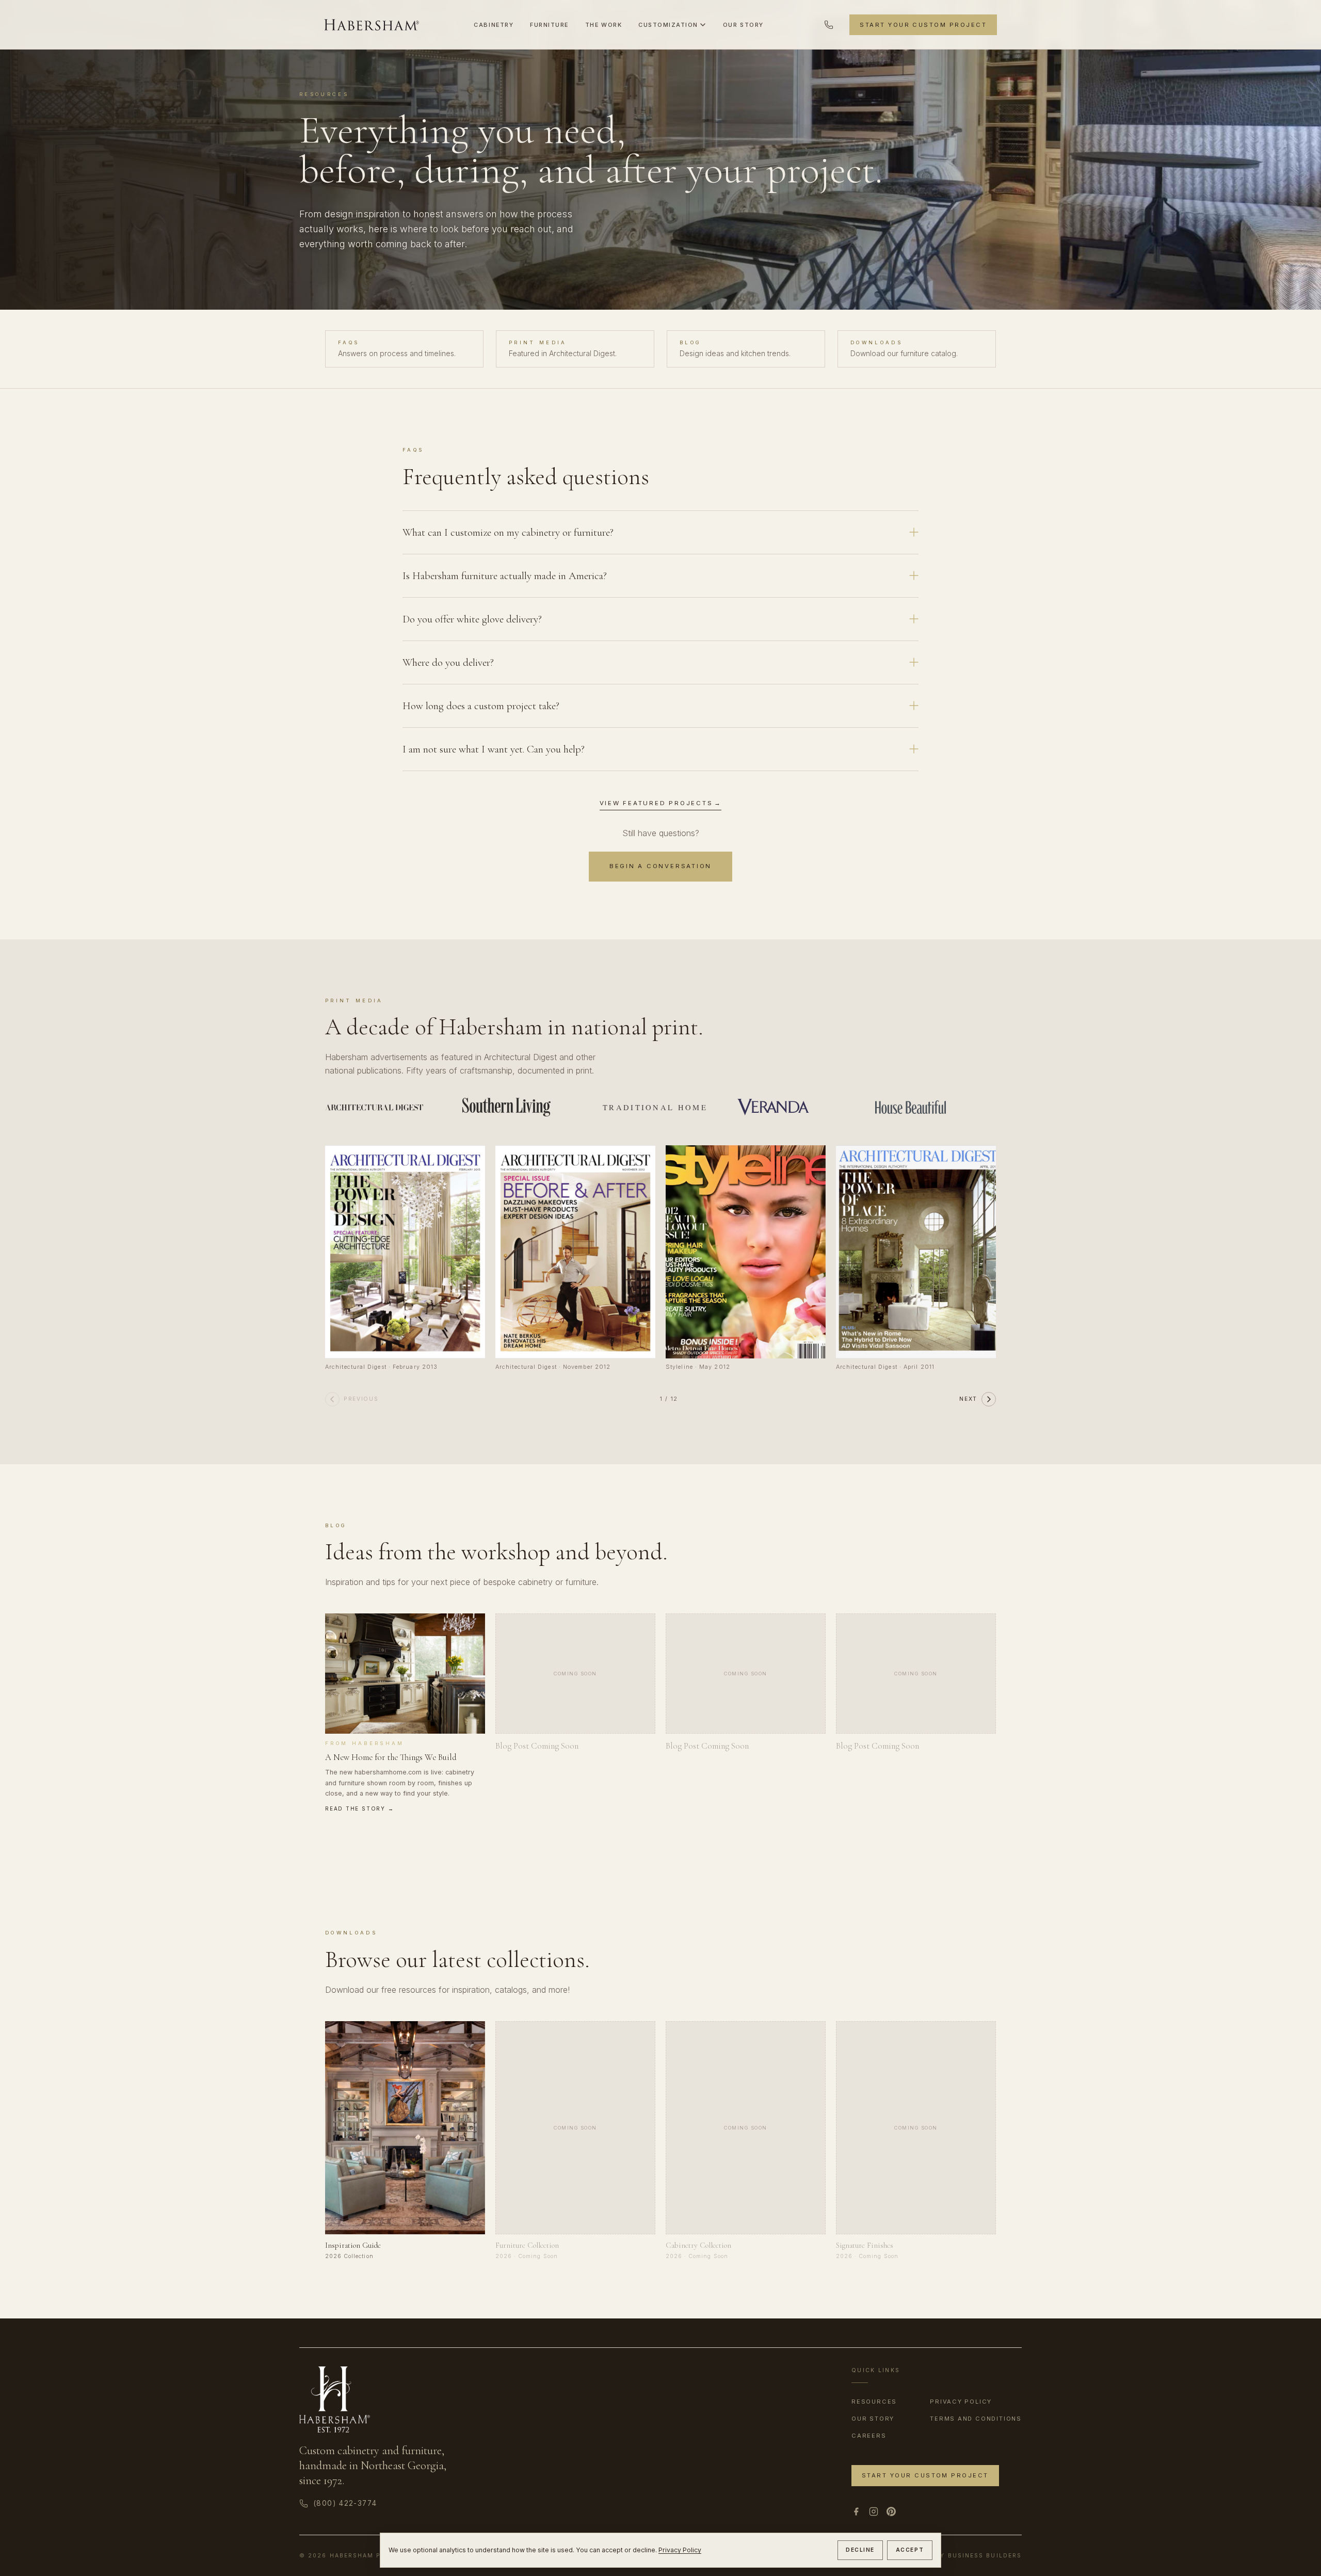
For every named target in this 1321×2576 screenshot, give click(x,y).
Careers (869, 2436)
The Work (603, 25)
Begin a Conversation (660, 866)
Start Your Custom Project (923, 25)
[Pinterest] (891, 2511)
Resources (874, 2402)
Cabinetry (494, 25)
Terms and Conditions (976, 2419)
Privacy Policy (680, 2550)
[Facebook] (856, 2511)
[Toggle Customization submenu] (703, 25)
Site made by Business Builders (958, 2556)
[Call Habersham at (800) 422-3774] (829, 25)
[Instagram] (874, 2511)
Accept (910, 2550)
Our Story (743, 25)
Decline (860, 2550)
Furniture (549, 25)
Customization (668, 25)
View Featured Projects (661, 803)
